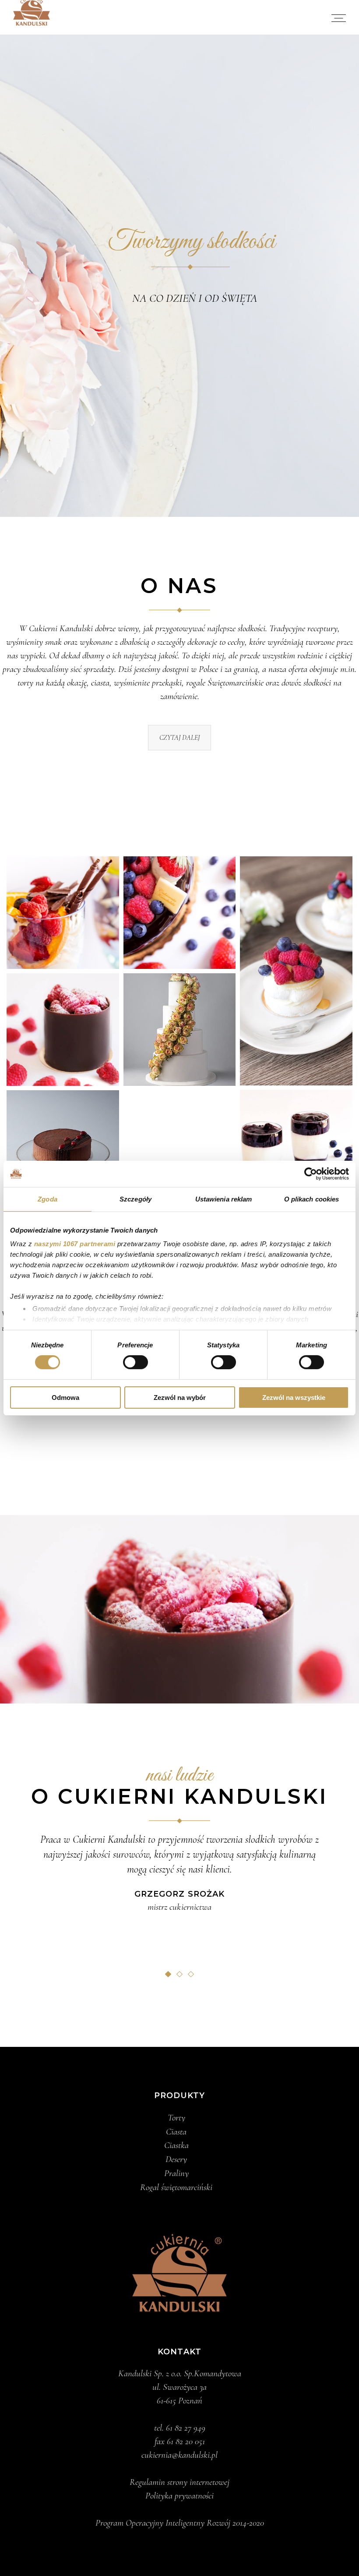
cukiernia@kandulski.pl (179, 2455)
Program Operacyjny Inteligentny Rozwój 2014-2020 (180, 2523)
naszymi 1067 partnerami (75, 1244)
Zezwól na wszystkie (294, 1398)
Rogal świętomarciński (176, 2187)
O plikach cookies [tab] (312, 1199)
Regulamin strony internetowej (179, 2482)
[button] (168, 1974)
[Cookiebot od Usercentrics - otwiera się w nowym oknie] (311, 1173)
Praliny (176, 2173)
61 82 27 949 (186, 2428)
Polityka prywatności (179, 2496)
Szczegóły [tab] (136, 1199)
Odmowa (65, 1398)
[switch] (136, 1362)
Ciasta (176, 2132)
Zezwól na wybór (180, 1398)
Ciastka (176, 2145)
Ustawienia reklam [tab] (224, 1199)
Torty (176, 2118)
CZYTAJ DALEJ (179, 738)
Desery (176, 2159)
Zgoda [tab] (48, 1199)
